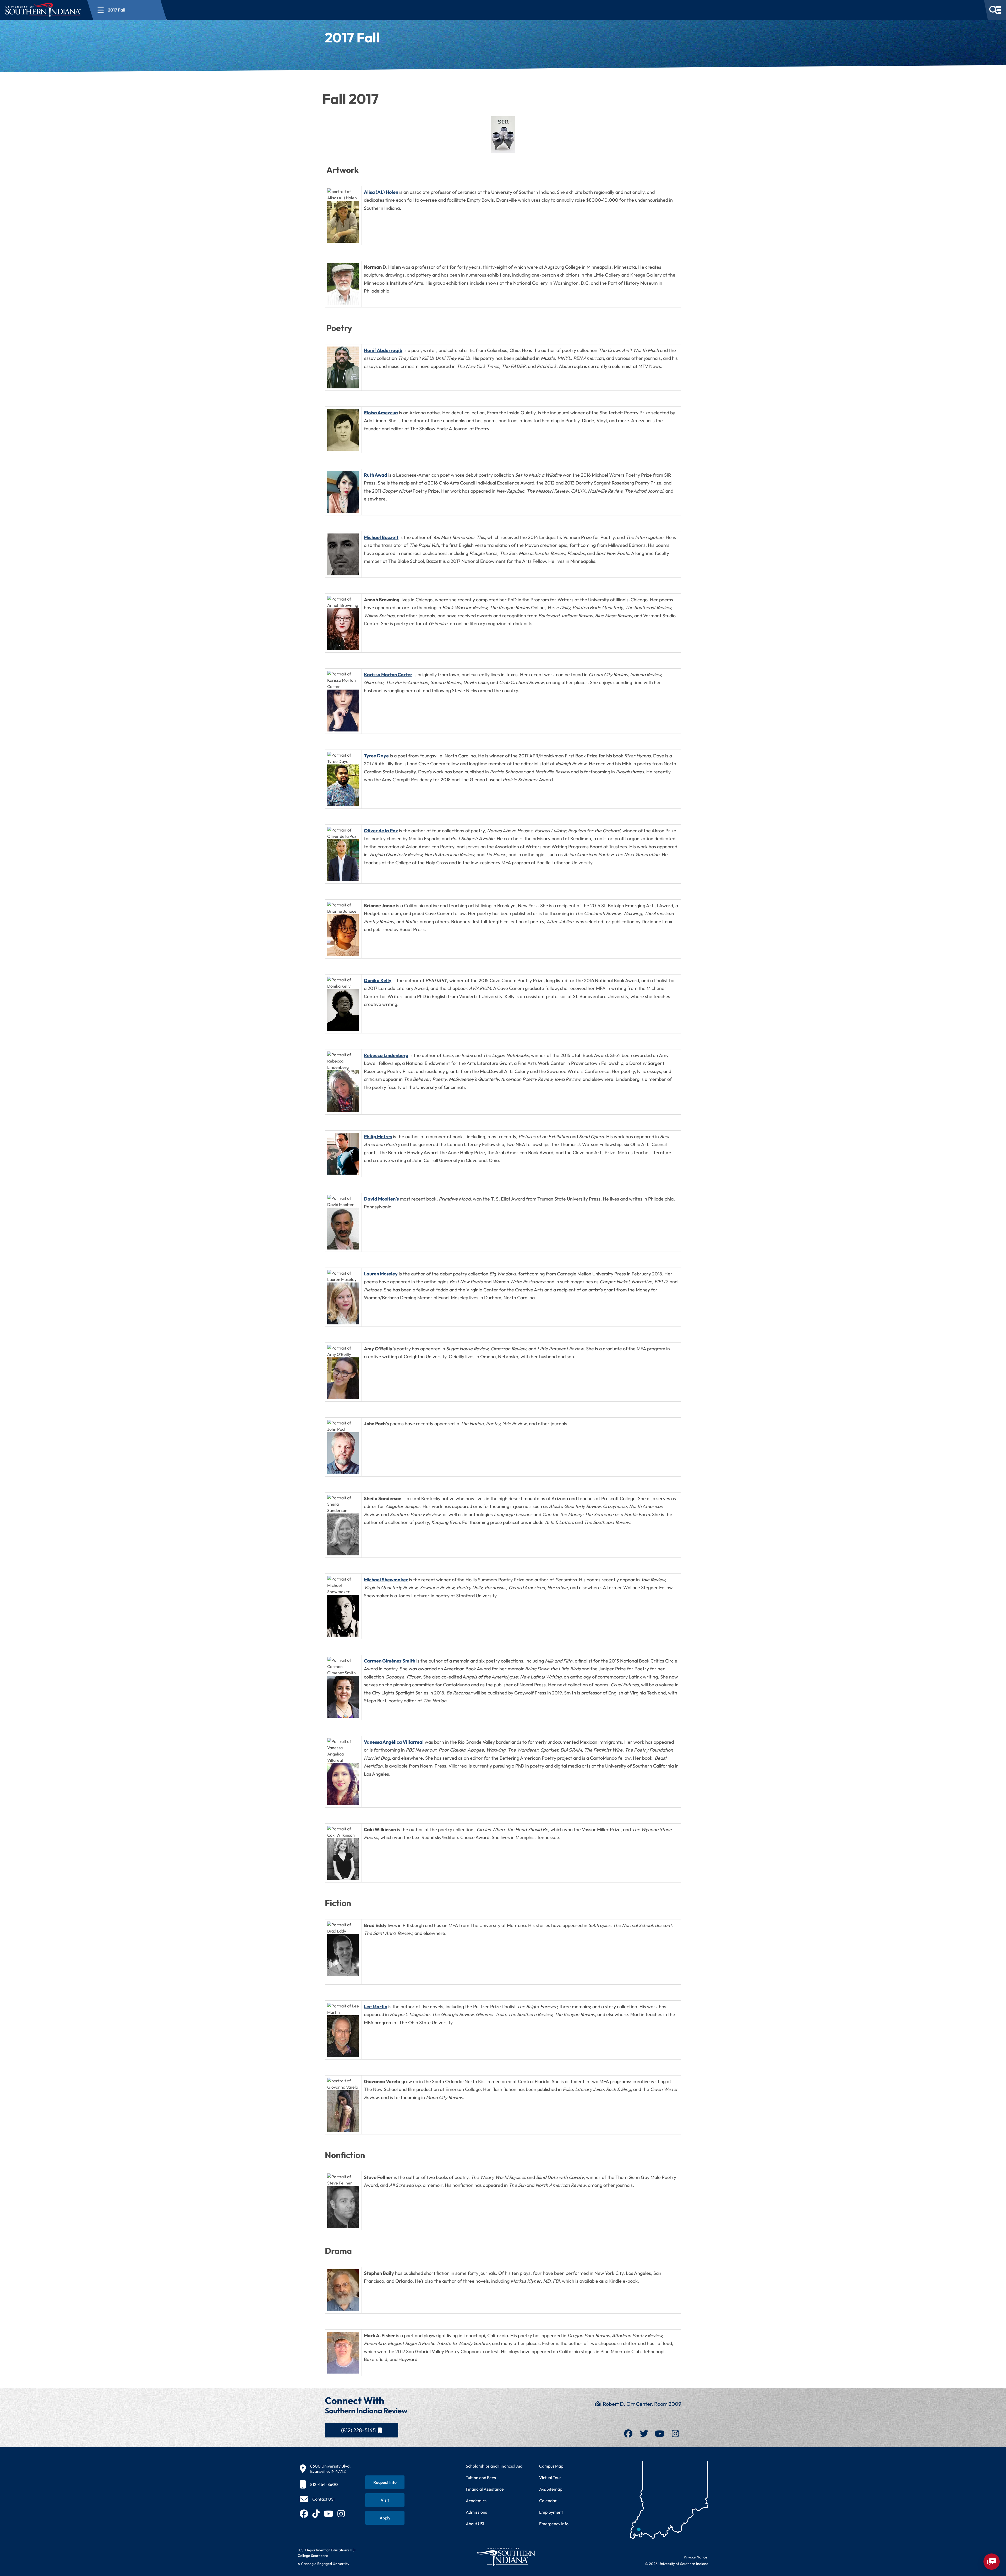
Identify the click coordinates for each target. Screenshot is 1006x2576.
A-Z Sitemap (551, 2489)
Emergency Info (554, 2524)
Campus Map (551, 2466)
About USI (475, 2524)
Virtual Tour (550, 2478)
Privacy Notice (696, 2557)
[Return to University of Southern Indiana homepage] (505, 2557)
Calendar (548, 2501)
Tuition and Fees (481, 2478)
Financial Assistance (485, 2489)
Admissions (476, 2512)
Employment (551, 2512)
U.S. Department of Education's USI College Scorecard (327, 2553)
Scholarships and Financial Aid (494, 2466)
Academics (476, 2501)
